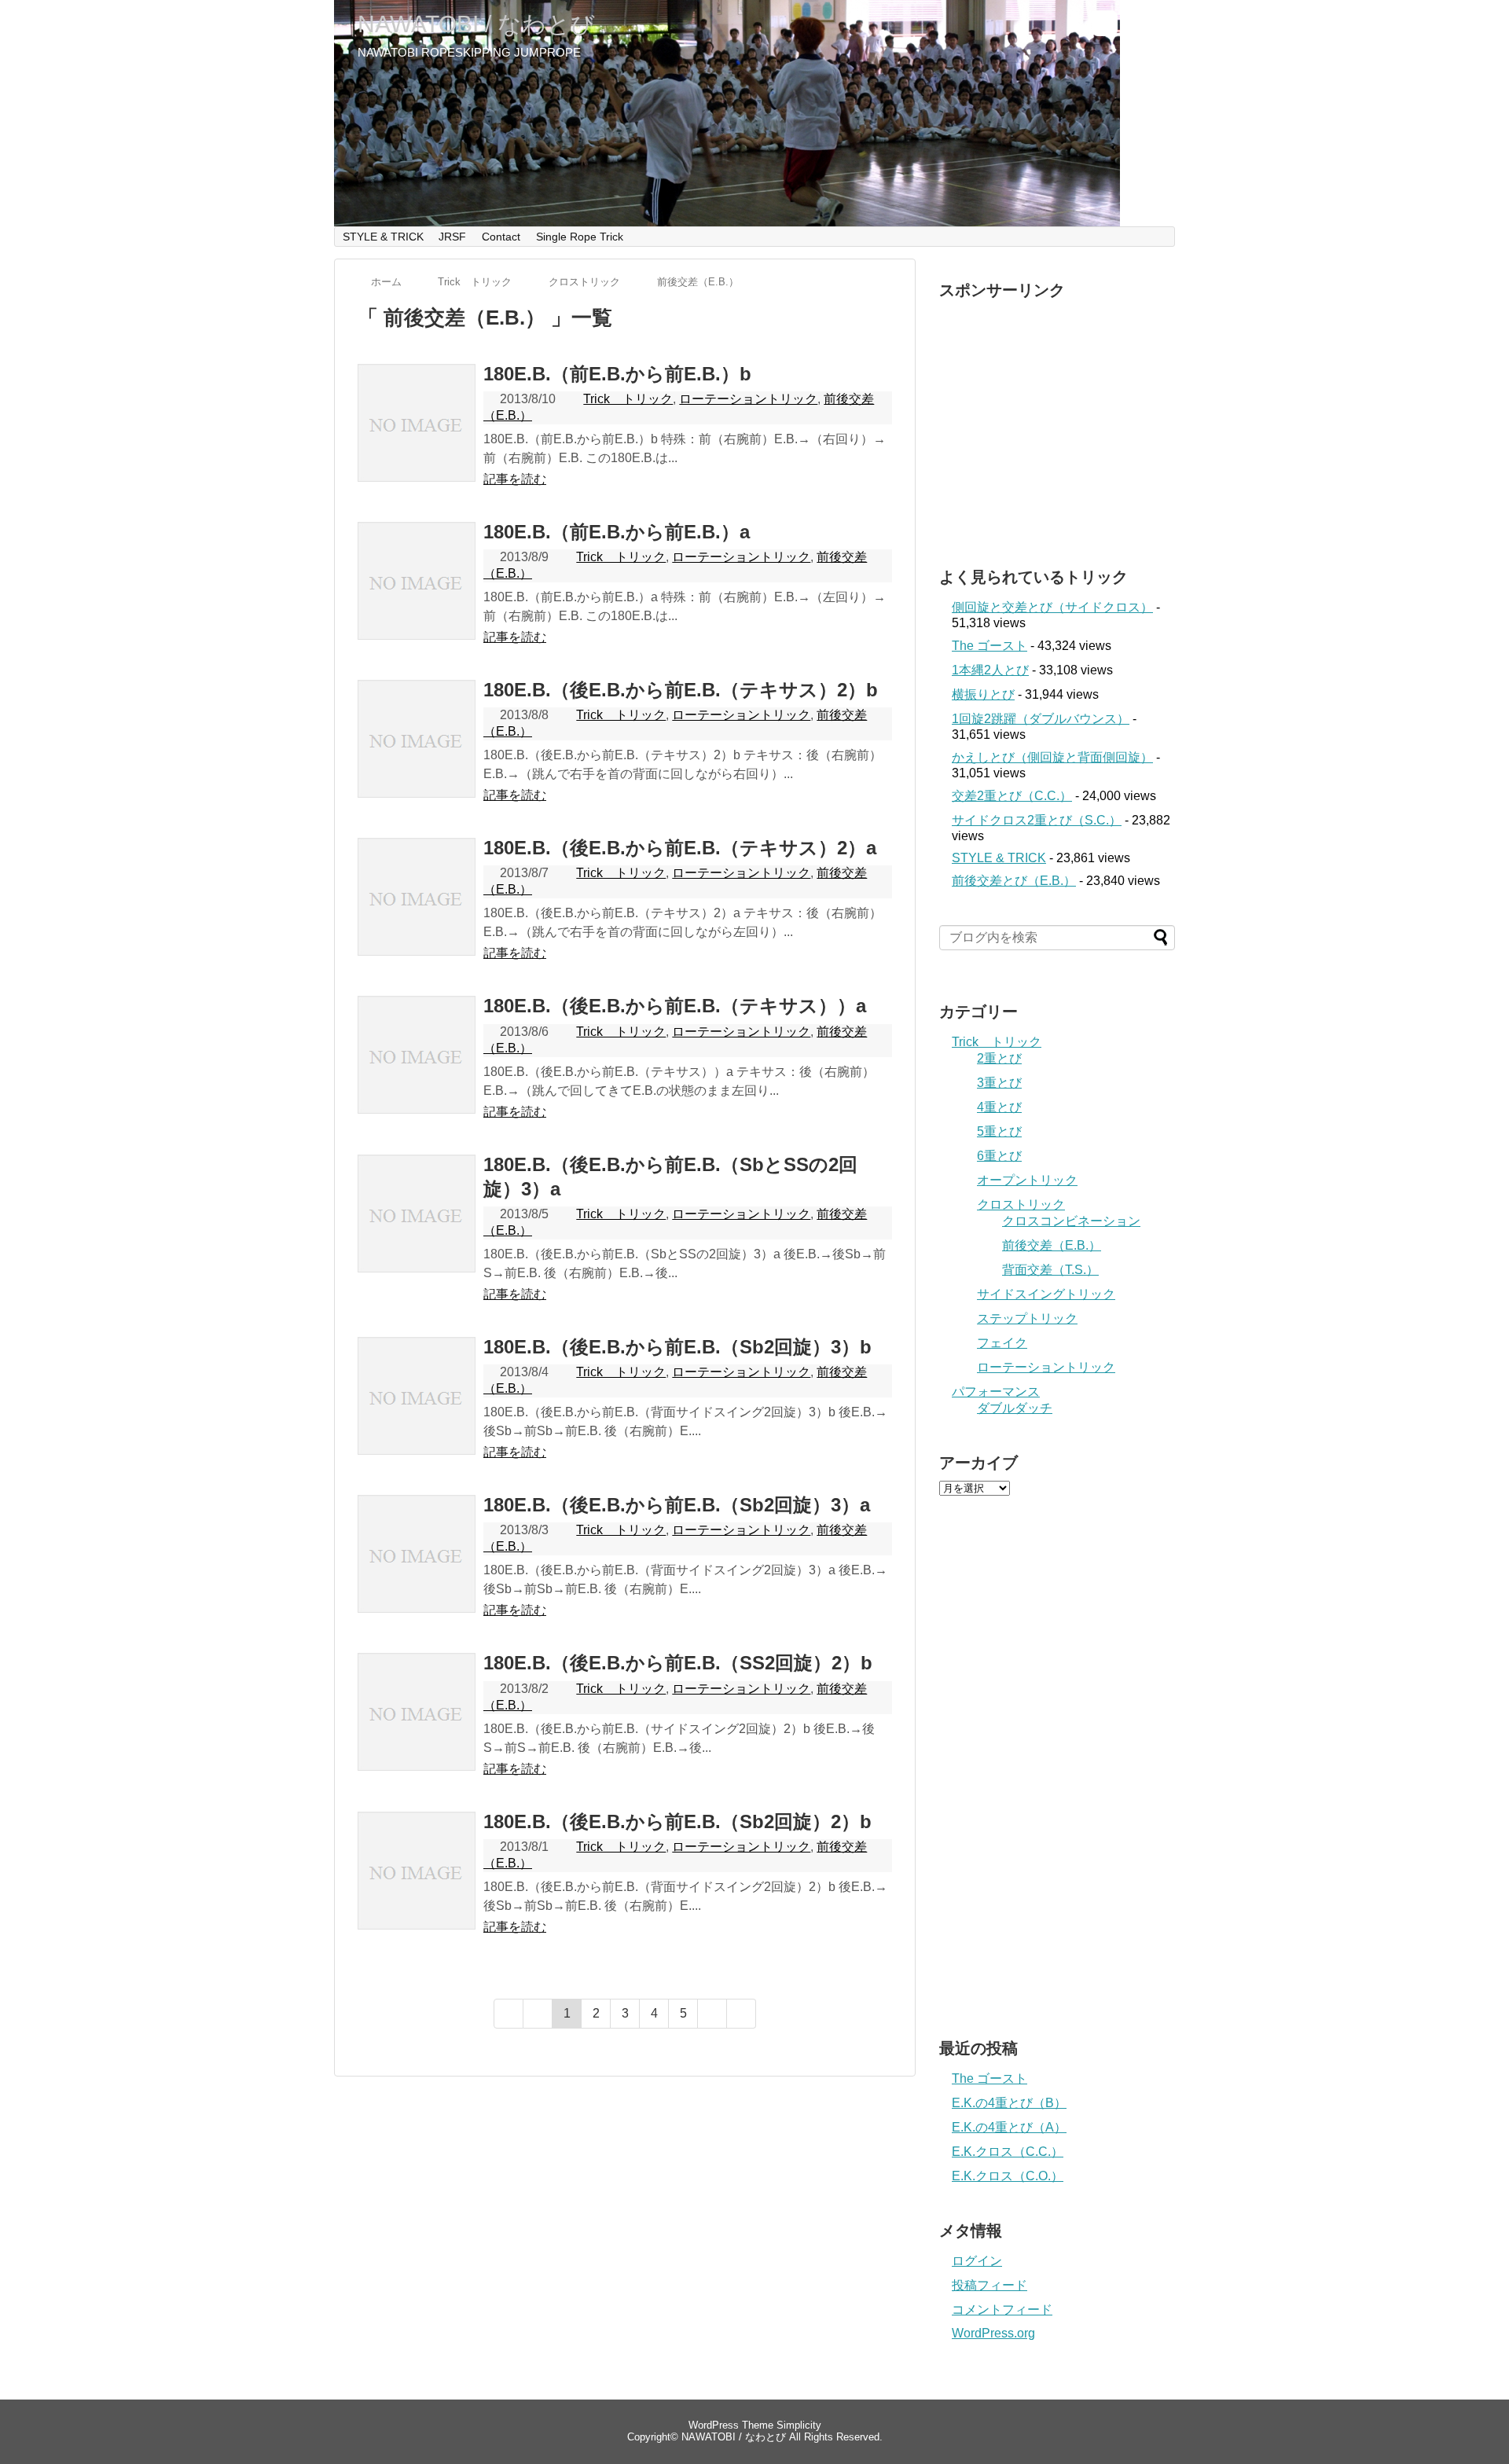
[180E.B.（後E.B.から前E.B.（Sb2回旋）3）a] (417, 1571)
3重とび (999, 1083)
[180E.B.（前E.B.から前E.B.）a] (417, 598)
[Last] (742, 2014)
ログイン (977, 2261)
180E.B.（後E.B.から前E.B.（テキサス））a (675, 1006)
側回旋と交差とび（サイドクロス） (1052, 607)
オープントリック (1027, 1180)
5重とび (999, 1131)
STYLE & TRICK (383, 237)
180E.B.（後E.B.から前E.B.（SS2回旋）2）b (678, 1663)
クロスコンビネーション (1071, 1221)
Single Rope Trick (580, 237)
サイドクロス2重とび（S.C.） (1037, 820)
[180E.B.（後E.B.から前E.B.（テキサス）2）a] (417, 914)
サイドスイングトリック (1046, 1294)
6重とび (999, 1156)
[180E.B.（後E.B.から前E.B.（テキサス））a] (417, 1072)
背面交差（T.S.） (1050, 1270)
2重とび (999, 1058)
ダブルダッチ (1015, 1408)
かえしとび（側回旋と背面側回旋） (1052, 757)
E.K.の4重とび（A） (1009, 2127)
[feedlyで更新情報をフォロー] (1105, 26)
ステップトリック (1027, 1318)
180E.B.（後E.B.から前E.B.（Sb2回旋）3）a (677, 1505)
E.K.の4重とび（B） (1009, 2103)
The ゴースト (989, 646)
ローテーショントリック (748, 399)
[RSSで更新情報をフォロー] (1135, 26)
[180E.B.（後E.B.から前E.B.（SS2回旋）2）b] (417, 1729)
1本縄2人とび (990, 670)
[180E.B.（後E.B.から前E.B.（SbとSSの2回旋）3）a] (417, 1231)
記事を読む (515, 479)
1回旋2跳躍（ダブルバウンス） (1041, 719)
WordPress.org (993, 2333)
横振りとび (983, 694)
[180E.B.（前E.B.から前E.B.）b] (417, 440)
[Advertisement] (1071, 418)
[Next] (712, 2014)
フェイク (1002, 1343)
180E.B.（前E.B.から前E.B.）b (617, 374)
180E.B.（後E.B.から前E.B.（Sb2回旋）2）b (677, 1821)
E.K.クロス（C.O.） (1008, 2176)
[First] (509, 2014)
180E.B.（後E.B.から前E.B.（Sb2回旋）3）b (677, 1347)
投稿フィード (989, 2285)
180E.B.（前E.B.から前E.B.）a (617, 532)
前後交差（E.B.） (1052, 1245)
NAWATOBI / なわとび (476, 24)
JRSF (452, 237)
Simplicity (799, 2425)
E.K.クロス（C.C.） (1008, 2152)
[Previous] (538, 2014)
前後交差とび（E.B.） (1014, 881)
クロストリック (1021, 1204)
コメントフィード (1002, 2310)
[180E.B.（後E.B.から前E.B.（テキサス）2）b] (417, 756)
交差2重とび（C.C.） (1012, 796)
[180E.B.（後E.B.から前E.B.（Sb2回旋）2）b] (417, 1888)
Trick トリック (628, 399)
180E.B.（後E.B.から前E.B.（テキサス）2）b (681, 690)
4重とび (999, 1107)
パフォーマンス (996, 1392)
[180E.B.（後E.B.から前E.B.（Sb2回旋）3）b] (417, 1413)
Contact (501, 237)
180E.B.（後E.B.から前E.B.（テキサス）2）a (680, 848)
